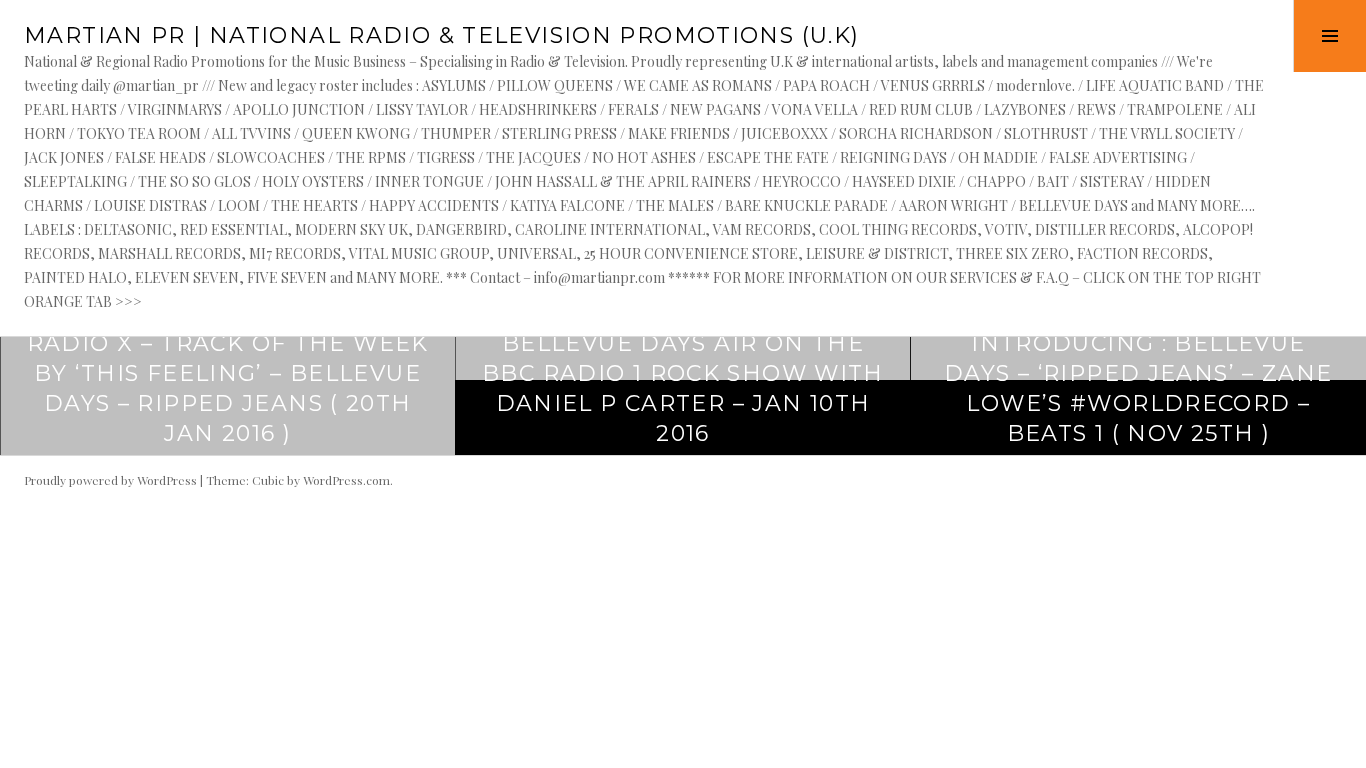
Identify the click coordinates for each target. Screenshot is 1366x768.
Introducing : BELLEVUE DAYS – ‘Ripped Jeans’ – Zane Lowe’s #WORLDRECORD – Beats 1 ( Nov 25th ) (1138, 388)
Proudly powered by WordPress (110, 480)
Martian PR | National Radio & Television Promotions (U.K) (441, 35)
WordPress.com (346, 480)
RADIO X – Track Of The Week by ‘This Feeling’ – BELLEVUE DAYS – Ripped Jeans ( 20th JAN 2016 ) (228, 388)
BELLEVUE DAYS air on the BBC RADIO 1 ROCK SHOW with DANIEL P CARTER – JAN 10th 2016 (683, 388)
